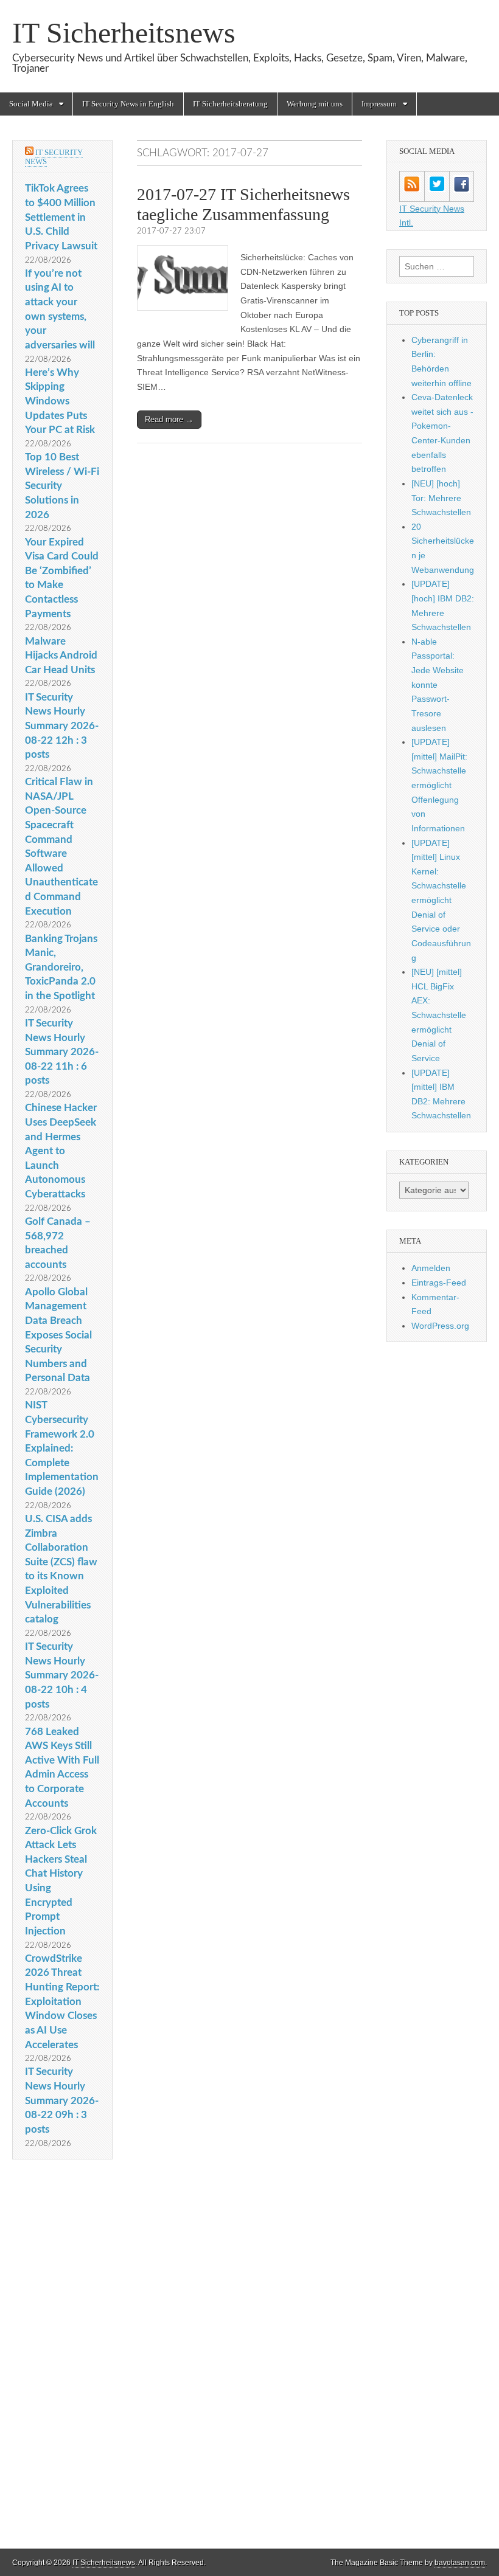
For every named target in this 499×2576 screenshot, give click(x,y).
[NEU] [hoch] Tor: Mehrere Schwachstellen (441, 498)
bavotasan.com (460, 2563)
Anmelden (431, 1268)
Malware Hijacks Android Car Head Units (61, 656)
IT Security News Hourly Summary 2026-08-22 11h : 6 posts (62, 1052)
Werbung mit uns (315, 104)
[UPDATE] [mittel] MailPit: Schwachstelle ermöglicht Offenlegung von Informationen (439, 785)
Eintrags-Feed (439, 1283)
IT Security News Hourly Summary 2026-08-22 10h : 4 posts (62, 1675)
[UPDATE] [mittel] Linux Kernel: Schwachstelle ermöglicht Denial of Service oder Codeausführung (441, 900)
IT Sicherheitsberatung (230, 104)
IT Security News (54, 157)
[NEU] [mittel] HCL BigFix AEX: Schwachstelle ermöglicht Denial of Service (439, 1015)
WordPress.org (440, 1326)
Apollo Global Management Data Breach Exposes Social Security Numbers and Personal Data (58, 1335)
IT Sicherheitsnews (124, 33)
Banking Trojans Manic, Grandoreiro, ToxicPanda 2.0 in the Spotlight (61, 968)
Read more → (169, 419)
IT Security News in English (128, 104)
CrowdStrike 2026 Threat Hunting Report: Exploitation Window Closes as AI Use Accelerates (62, 2002)
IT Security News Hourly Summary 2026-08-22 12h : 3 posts (62, 726)
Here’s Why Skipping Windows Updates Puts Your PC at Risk (60, 401)
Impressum (379, 104)
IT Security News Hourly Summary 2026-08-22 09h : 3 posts (62, 2100)
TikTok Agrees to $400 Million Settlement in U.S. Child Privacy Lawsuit (61, 217)
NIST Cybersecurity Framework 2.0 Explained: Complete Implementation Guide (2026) (62, 1448)
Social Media (31, 104)
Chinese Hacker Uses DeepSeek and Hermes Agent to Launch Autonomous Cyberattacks (61, 1151)
